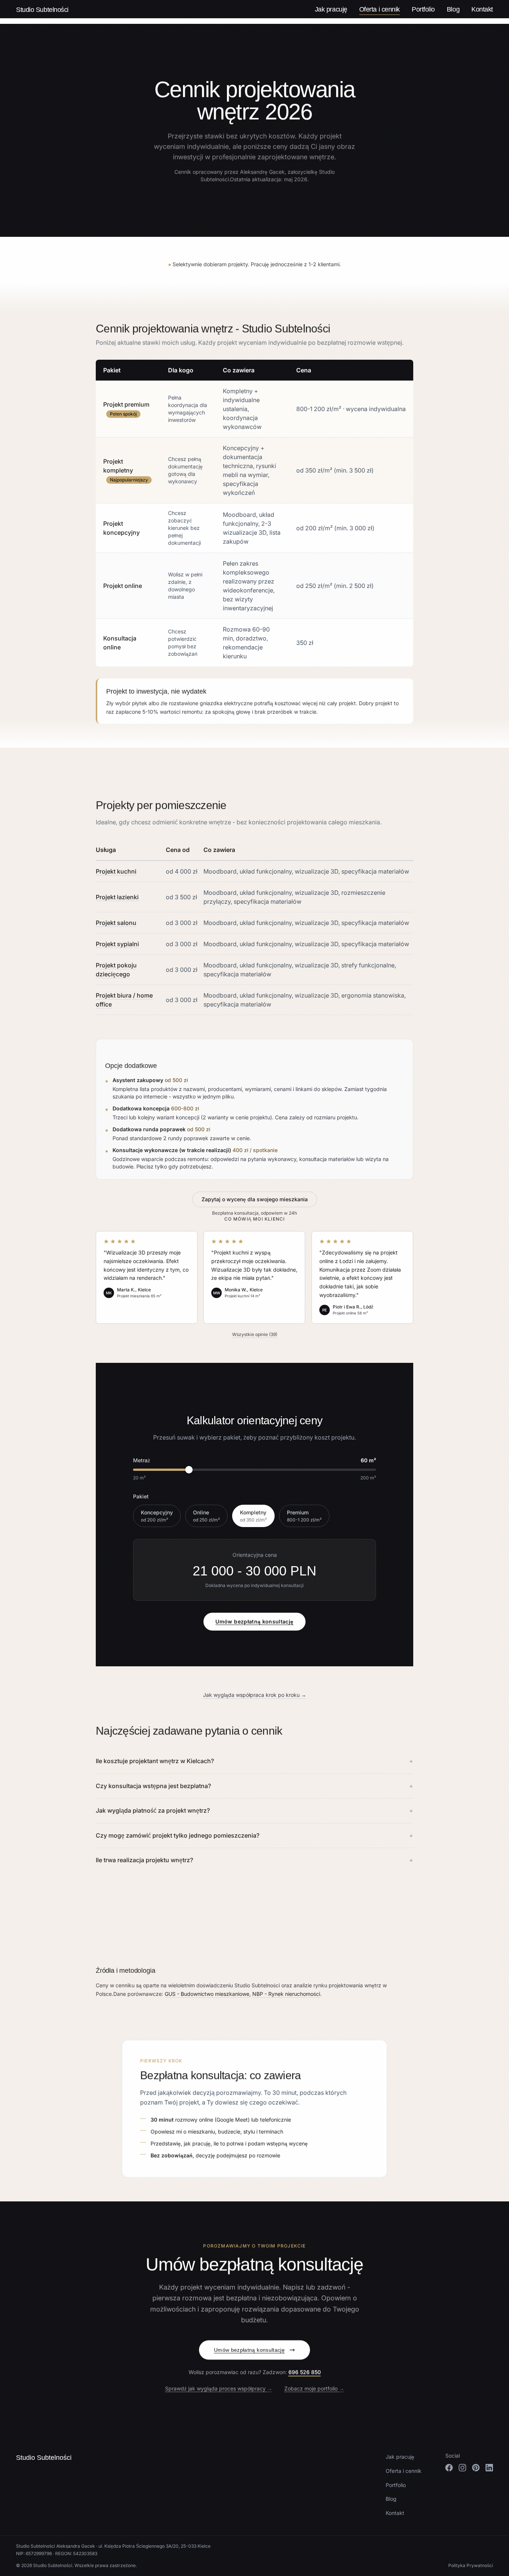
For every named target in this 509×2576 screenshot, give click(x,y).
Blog (453, 9)
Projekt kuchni (116, 871)
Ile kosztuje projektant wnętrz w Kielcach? (255, 1761)
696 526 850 (305, 2372)
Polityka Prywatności (471, 2565)
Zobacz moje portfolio (314, 2389)
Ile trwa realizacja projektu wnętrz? (255, 1860)
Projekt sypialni (117, 944)
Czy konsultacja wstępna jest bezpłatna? (255, 1786)
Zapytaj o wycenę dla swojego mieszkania (255, 1199)
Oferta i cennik (380, 9)
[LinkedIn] (489, 2468)
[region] (255, 513)
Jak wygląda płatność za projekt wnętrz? (255, 1810)
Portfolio (423, 9)
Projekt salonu (116, 923)
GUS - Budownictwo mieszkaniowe (207, 1994)
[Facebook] (449, 2468)
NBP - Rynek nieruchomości (286, 1994)
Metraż (142, 1460)
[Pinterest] (476, 2468)
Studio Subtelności (42, 9)
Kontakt (482, 9)
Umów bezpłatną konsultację (254, 1621)
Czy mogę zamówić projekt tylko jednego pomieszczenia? (255, 1835)
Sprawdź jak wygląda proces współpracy (219, 2389)
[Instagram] (462, 2468)
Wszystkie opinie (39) (255, 1334)
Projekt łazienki (117, 897)
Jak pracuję (331, 9)
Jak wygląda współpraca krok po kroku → (255, 1695)
